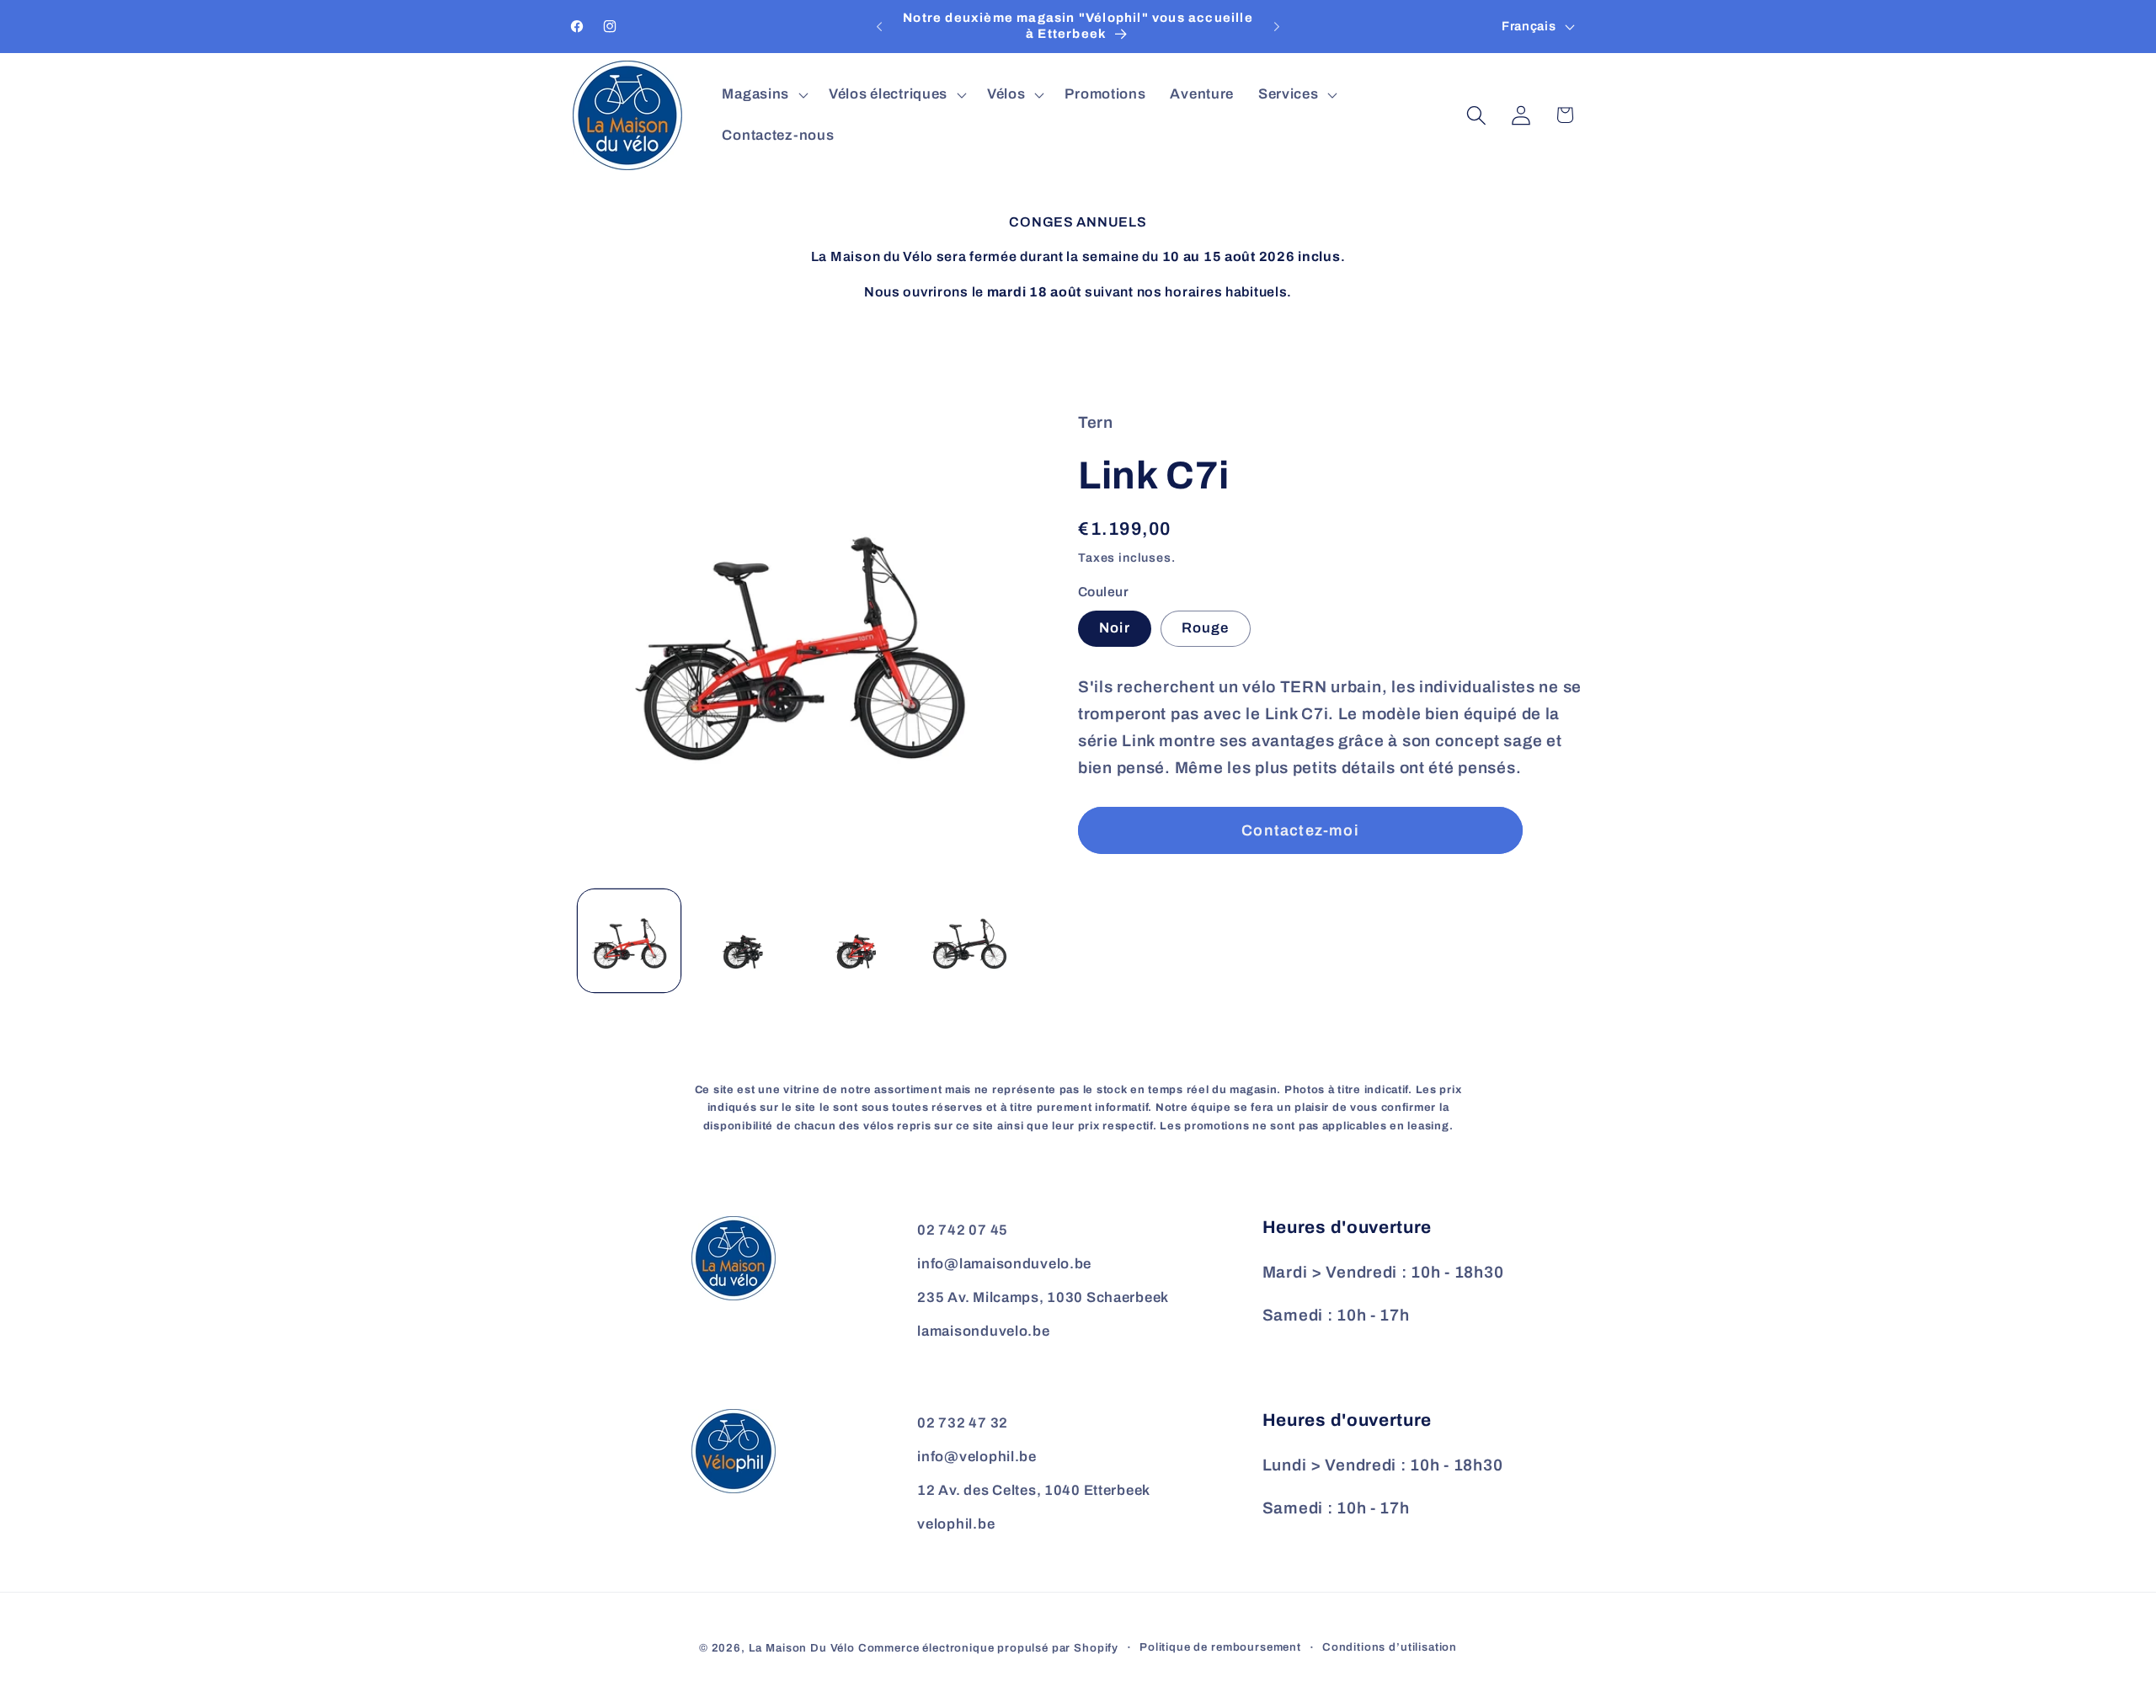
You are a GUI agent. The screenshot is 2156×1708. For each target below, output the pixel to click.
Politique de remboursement (1220, 1647)
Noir (1115, 628)
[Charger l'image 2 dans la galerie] (742, 941)
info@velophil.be (977, 1457)
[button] (763, 94)
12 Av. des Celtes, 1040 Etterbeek (1034, 1490)
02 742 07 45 (963, 1230)
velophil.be (956, 1524)
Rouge (1206, 628)
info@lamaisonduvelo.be (1004, 1264)
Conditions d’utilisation (1390, 1647)
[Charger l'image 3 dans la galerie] (856, 941)
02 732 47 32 (963, 1423)
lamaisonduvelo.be (983, 1331)
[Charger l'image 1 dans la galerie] (629, 941)
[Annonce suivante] (1277, 27)
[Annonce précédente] (879, 27)
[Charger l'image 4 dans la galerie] (969, 941)
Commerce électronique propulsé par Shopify (988, 1648)
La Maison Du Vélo (802, 1648)
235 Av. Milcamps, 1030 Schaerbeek (1043, 1297)
